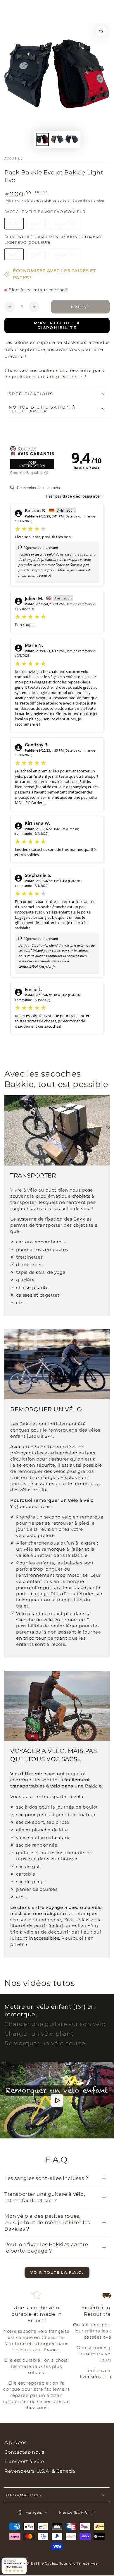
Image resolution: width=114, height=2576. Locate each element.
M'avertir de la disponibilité (57, 325)
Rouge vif (67, 225)
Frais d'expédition (36, 201)
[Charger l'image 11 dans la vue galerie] (72, 139)
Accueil (12, 158)
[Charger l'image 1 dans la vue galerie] (42, 139)
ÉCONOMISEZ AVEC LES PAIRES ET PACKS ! (54, 274)
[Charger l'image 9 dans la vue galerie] (57, 139)
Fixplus (69, 1477)
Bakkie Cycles (44, 2563)
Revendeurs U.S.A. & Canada (40, 2471)
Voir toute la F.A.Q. (57, 2272)
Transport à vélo (24, 2461)
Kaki (16, 225)
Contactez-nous (24, 2452)
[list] (57, 2353)
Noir (38, 225)
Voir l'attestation (32, 464)
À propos (15, 2442)
